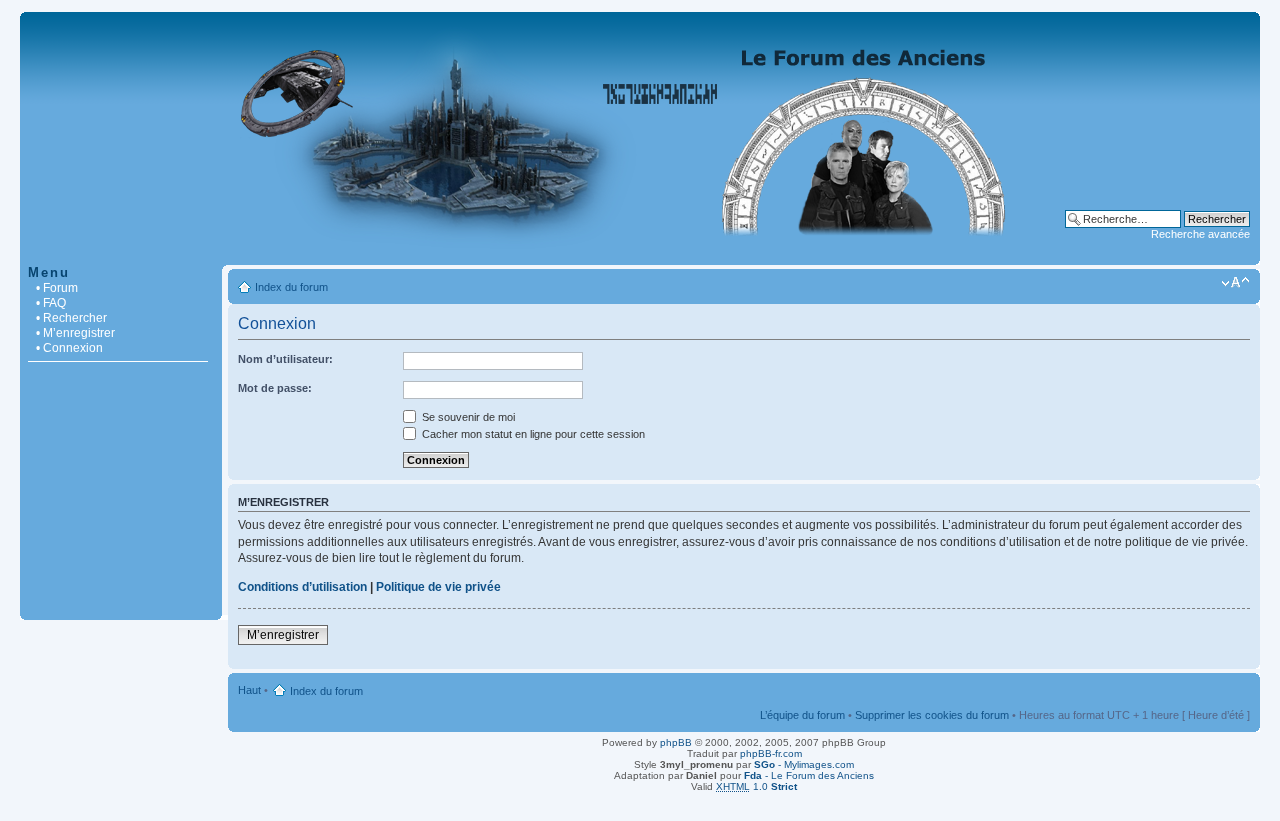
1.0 (756, 786)
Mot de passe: (275, 388)
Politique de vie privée (438, 587)
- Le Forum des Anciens (809, 775)
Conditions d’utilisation (302, 587)
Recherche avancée (1200, 234)
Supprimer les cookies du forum (932, 715)
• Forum (57, 288)
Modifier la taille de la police (1235, 283)
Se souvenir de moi (467, 417)
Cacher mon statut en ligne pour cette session (532, 434)
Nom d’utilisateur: (285, 359)
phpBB (676, 742)
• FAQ (51, 303)
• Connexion (69, 348)
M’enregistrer (283, 635)
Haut (249, 690)
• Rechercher (71, 318)
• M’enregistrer (75, 333)
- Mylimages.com (804, 764)
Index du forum (291, 287)
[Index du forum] (640, 254)
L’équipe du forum (802, 715)
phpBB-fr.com (771, 753)
